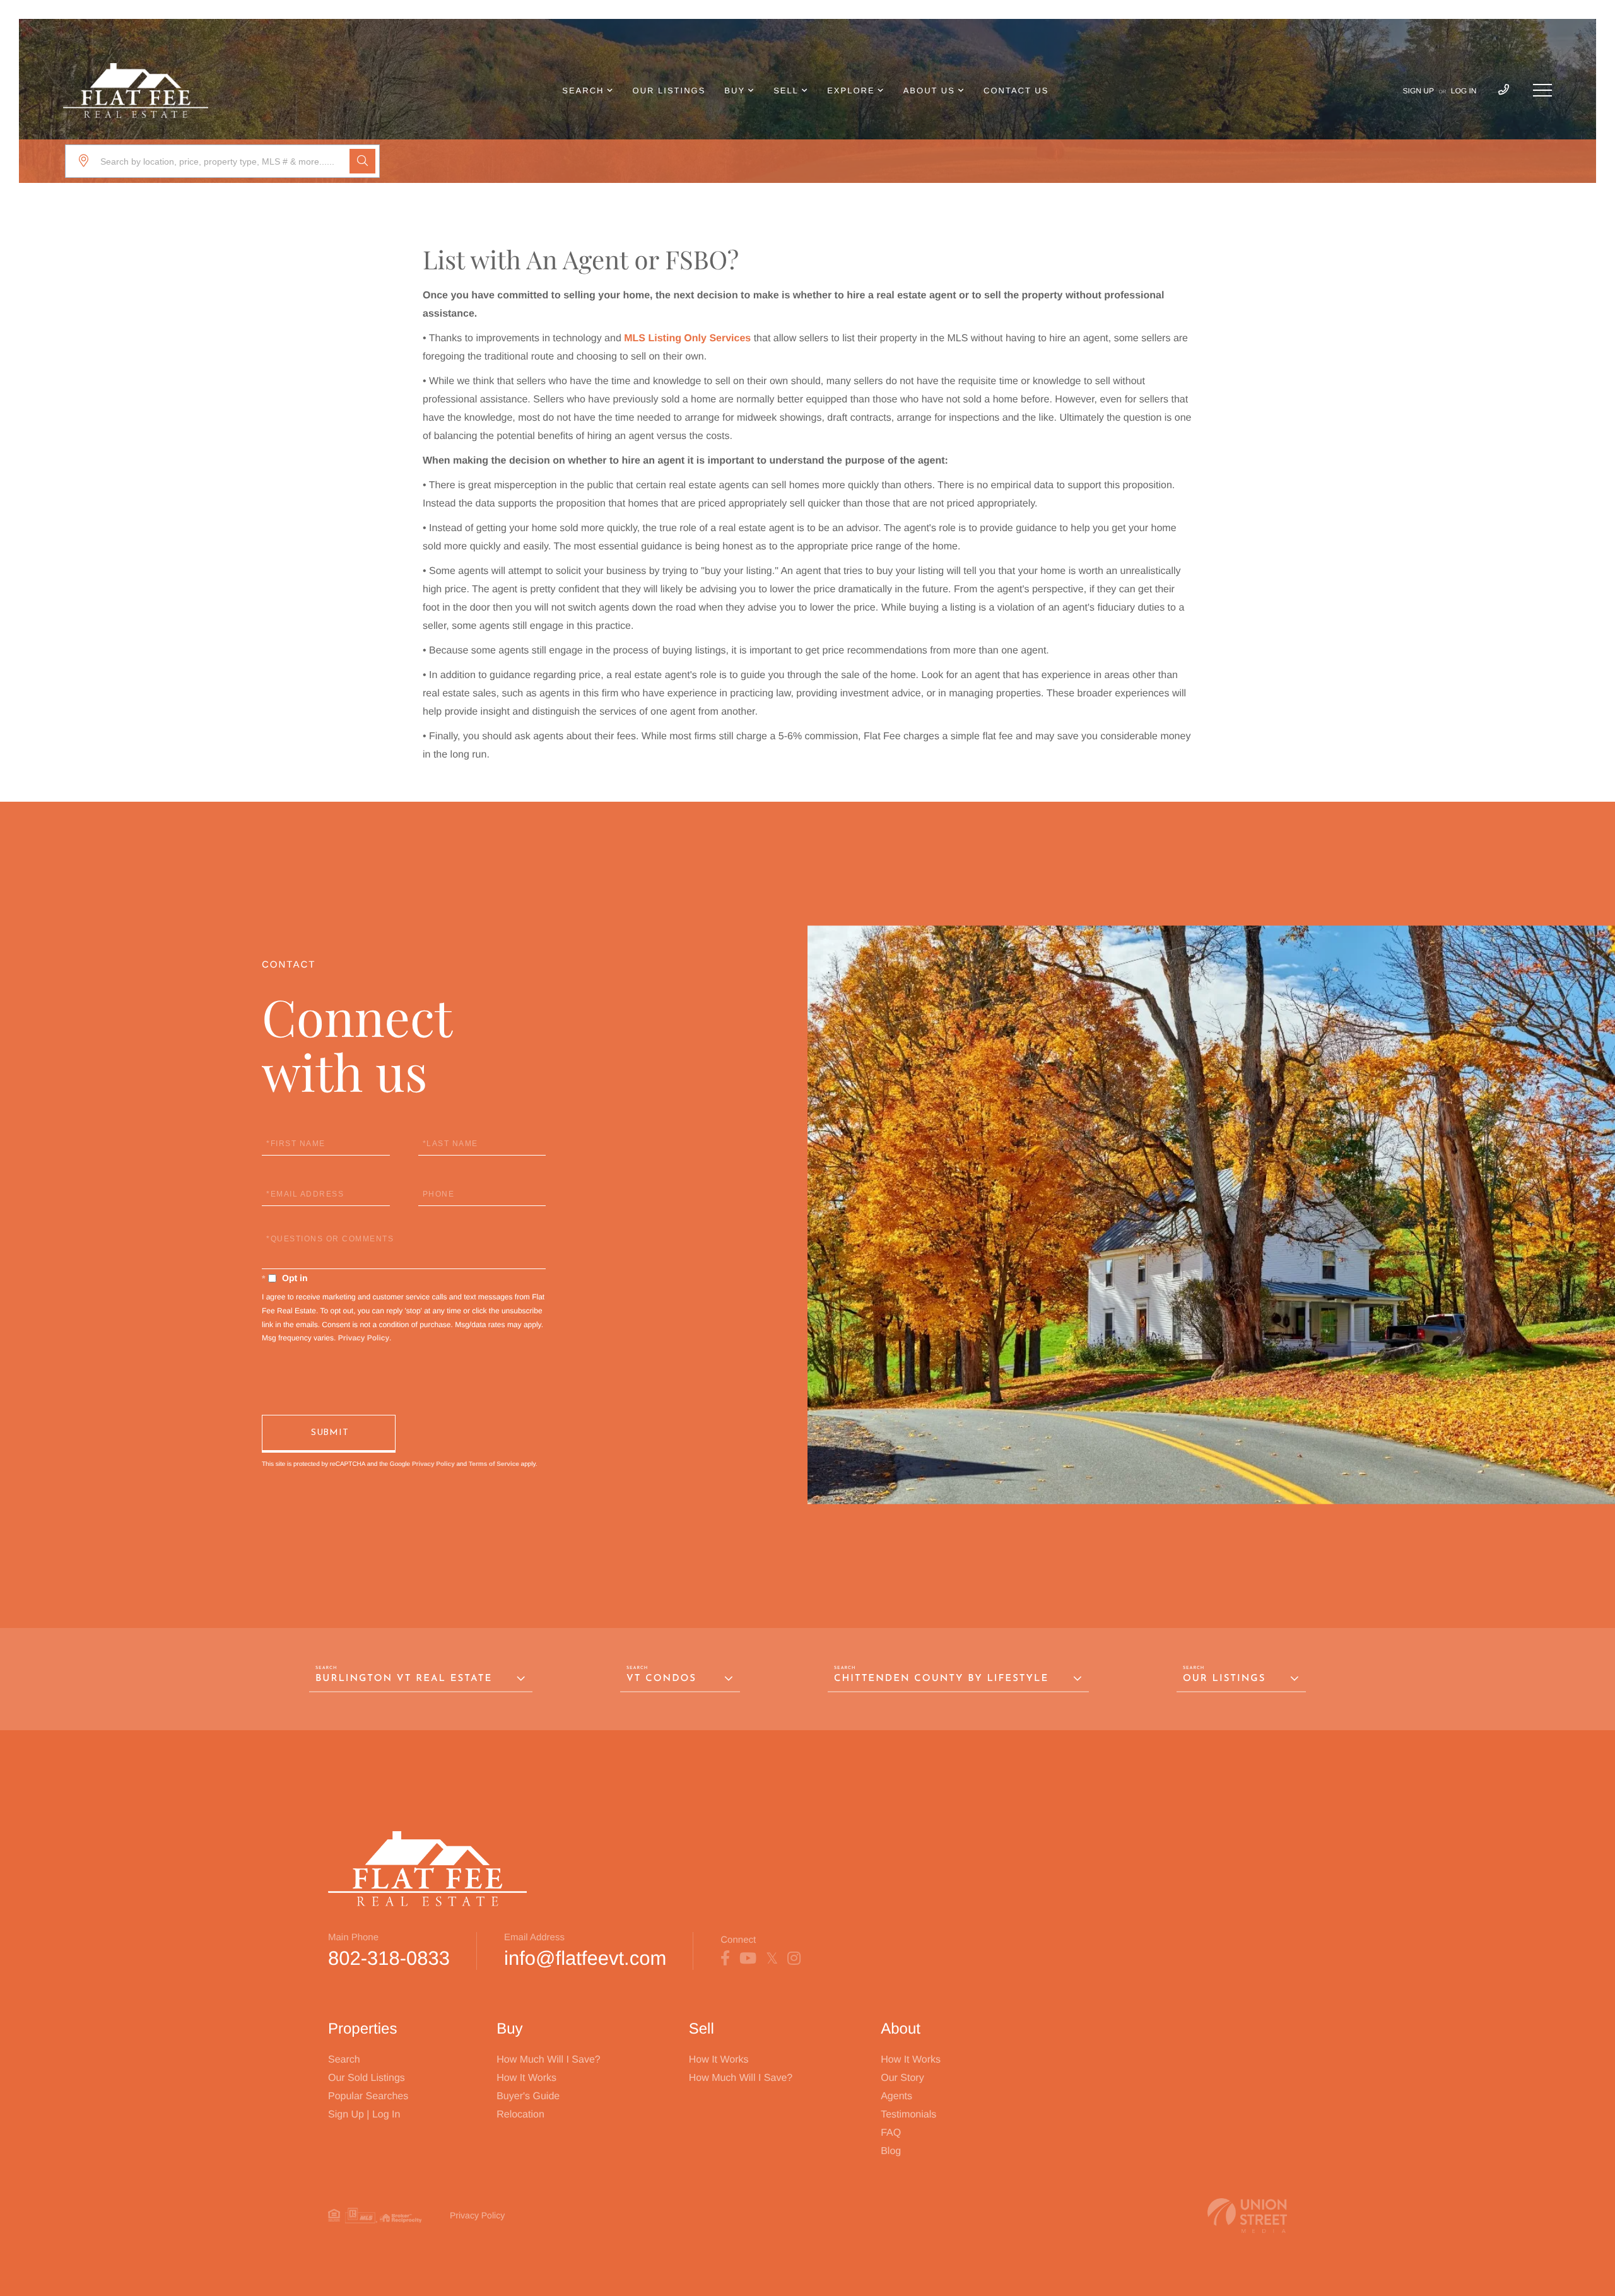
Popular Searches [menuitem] (368, 2096)
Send (329, 1434)
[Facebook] (725, 1959)
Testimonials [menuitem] (908, 2115)
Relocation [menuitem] (520, 2115)
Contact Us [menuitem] (1016, 91)
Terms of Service (494, 1464)
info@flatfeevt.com (585, 1958)
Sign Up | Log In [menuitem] (364, 2115)
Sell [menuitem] (786, 91)
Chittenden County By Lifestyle (941, 1679)
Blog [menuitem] (891, 2151)
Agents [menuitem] (896, 2096)
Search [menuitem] (583, 91)
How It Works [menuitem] (526, 2078)
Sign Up (1418, 91)
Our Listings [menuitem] (669, 91)
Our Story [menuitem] (902, 2078)
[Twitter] (772, 1959)
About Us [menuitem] (929, 91)
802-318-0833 (389, 1958)
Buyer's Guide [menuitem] (528, 2096)
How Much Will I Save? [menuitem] (549, 2060)
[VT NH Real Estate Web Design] (1247, 2216)
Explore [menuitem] (851, 91)
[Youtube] (748, 1959)
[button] (362, 161)
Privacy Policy (364, 1338)
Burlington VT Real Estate (404, 1679)
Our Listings (1224, 1679)
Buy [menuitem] (735, 91)
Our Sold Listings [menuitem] (367, 2078)
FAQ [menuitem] (891, 2133)
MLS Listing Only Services (687, 338)
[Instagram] (794, 1959)
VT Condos (661, 1679)
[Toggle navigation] (1542, 90)
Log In (1464, 91)
